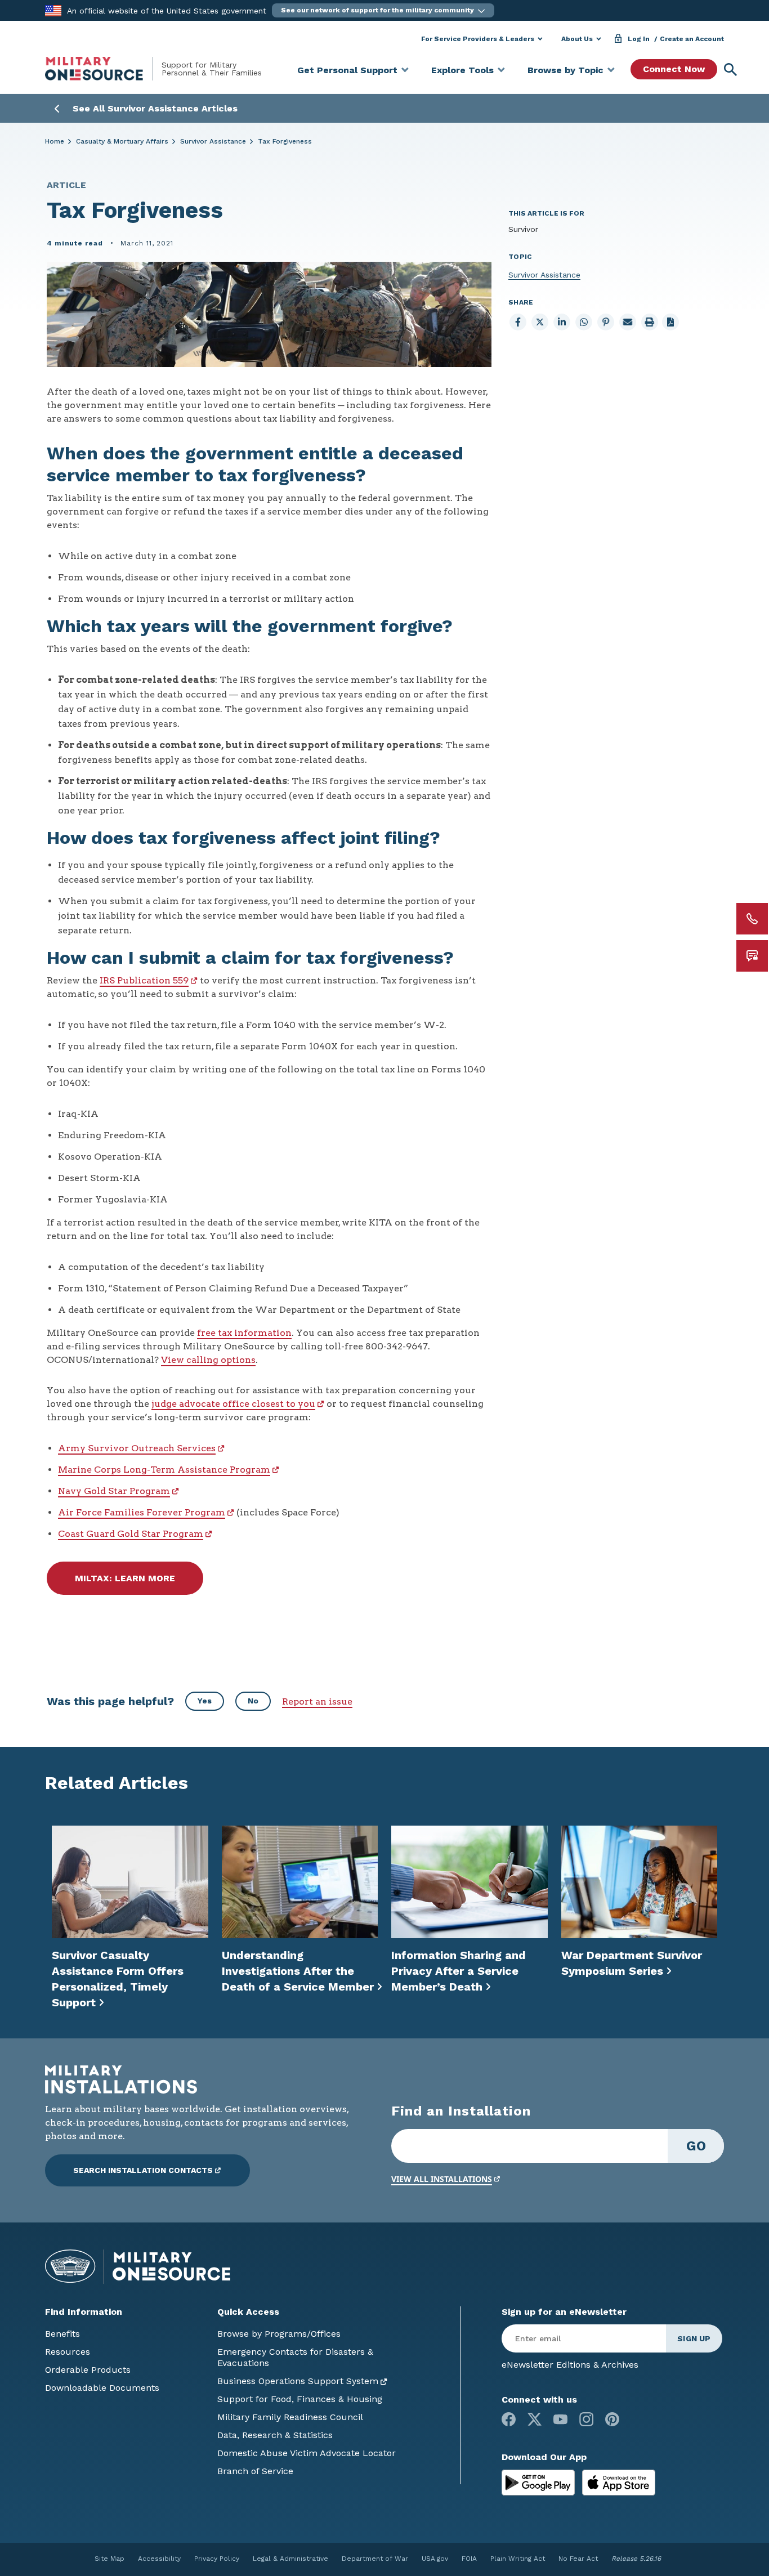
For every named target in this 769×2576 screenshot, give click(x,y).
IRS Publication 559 (144, 980)
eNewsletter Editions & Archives (570, 2365)
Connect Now (674, 69)
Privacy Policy (217, 2559)
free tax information (244, 1333)
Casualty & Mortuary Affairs (122, 141)
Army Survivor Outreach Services (137, 1448)
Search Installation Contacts (143, 2170)
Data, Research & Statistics (275, 2435)
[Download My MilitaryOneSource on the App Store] (619, 2482)
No (253, 1701)
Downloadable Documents (102, 2388)
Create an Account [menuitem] (692, 39)
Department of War (375, 2559)
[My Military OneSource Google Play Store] (540, 2482)
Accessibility (159, 2559)
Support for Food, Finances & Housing (300, 2399)
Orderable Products (88, 2370)
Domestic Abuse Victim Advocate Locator (307, 2453)
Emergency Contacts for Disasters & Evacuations (295, 2357)
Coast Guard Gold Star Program (131, 1534)
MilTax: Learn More (125, 1578)
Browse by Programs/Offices (279, 2334)
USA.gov (435, 2559)
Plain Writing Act (518, 2559)
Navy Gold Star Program (114, 1491)
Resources (68, 2352)
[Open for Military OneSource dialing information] (752, 919)
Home (55, 141)
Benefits (62, 2334)
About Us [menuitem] (577, 39)
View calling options (208, 1360)
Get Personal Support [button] (347, 70)
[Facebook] (509, 2419)
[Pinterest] (612, 2419)
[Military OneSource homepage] (103, 69)
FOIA (469, 2559)
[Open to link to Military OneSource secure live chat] (752, 956)
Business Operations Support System (298, 2381)
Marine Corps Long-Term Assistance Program (164, 1470)
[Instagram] (586, 2419)
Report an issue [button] (317, 1701)
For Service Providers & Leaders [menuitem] (478, 39)
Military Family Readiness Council (290, 2417)
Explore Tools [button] (462, 70)
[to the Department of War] (53, 10)
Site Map (109, 2559)
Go (696, 2146)
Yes (205, 1701)
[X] (535, 2419)
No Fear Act (578, 2559)
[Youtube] (560, 2419)
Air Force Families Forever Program (142, 1512)
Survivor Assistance (213, 141)
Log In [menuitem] (639, 39)
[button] (383, 10)
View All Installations (442, 2179)
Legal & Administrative (290, 2559)
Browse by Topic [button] (565, 70)
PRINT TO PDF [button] (670, 322)
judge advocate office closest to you (233, 1404)
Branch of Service (255, 2471)
